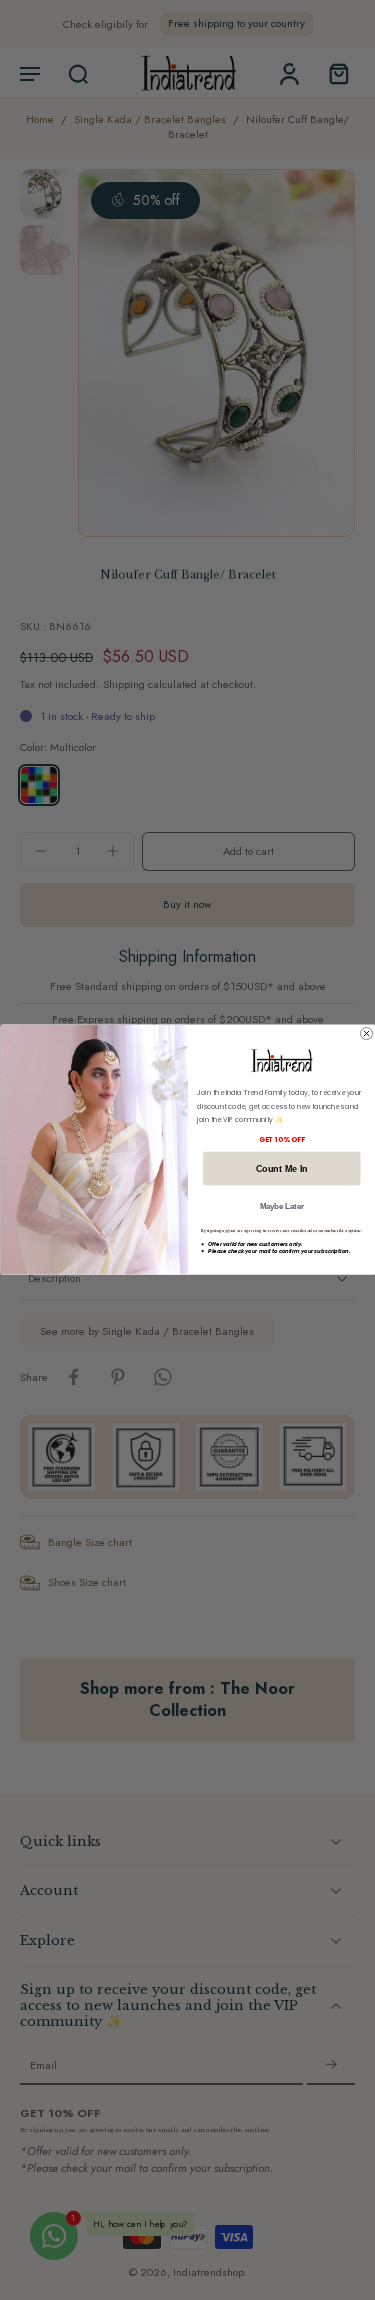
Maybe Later (281, 1206)
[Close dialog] (366, 1034)
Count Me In (281, 1169)
